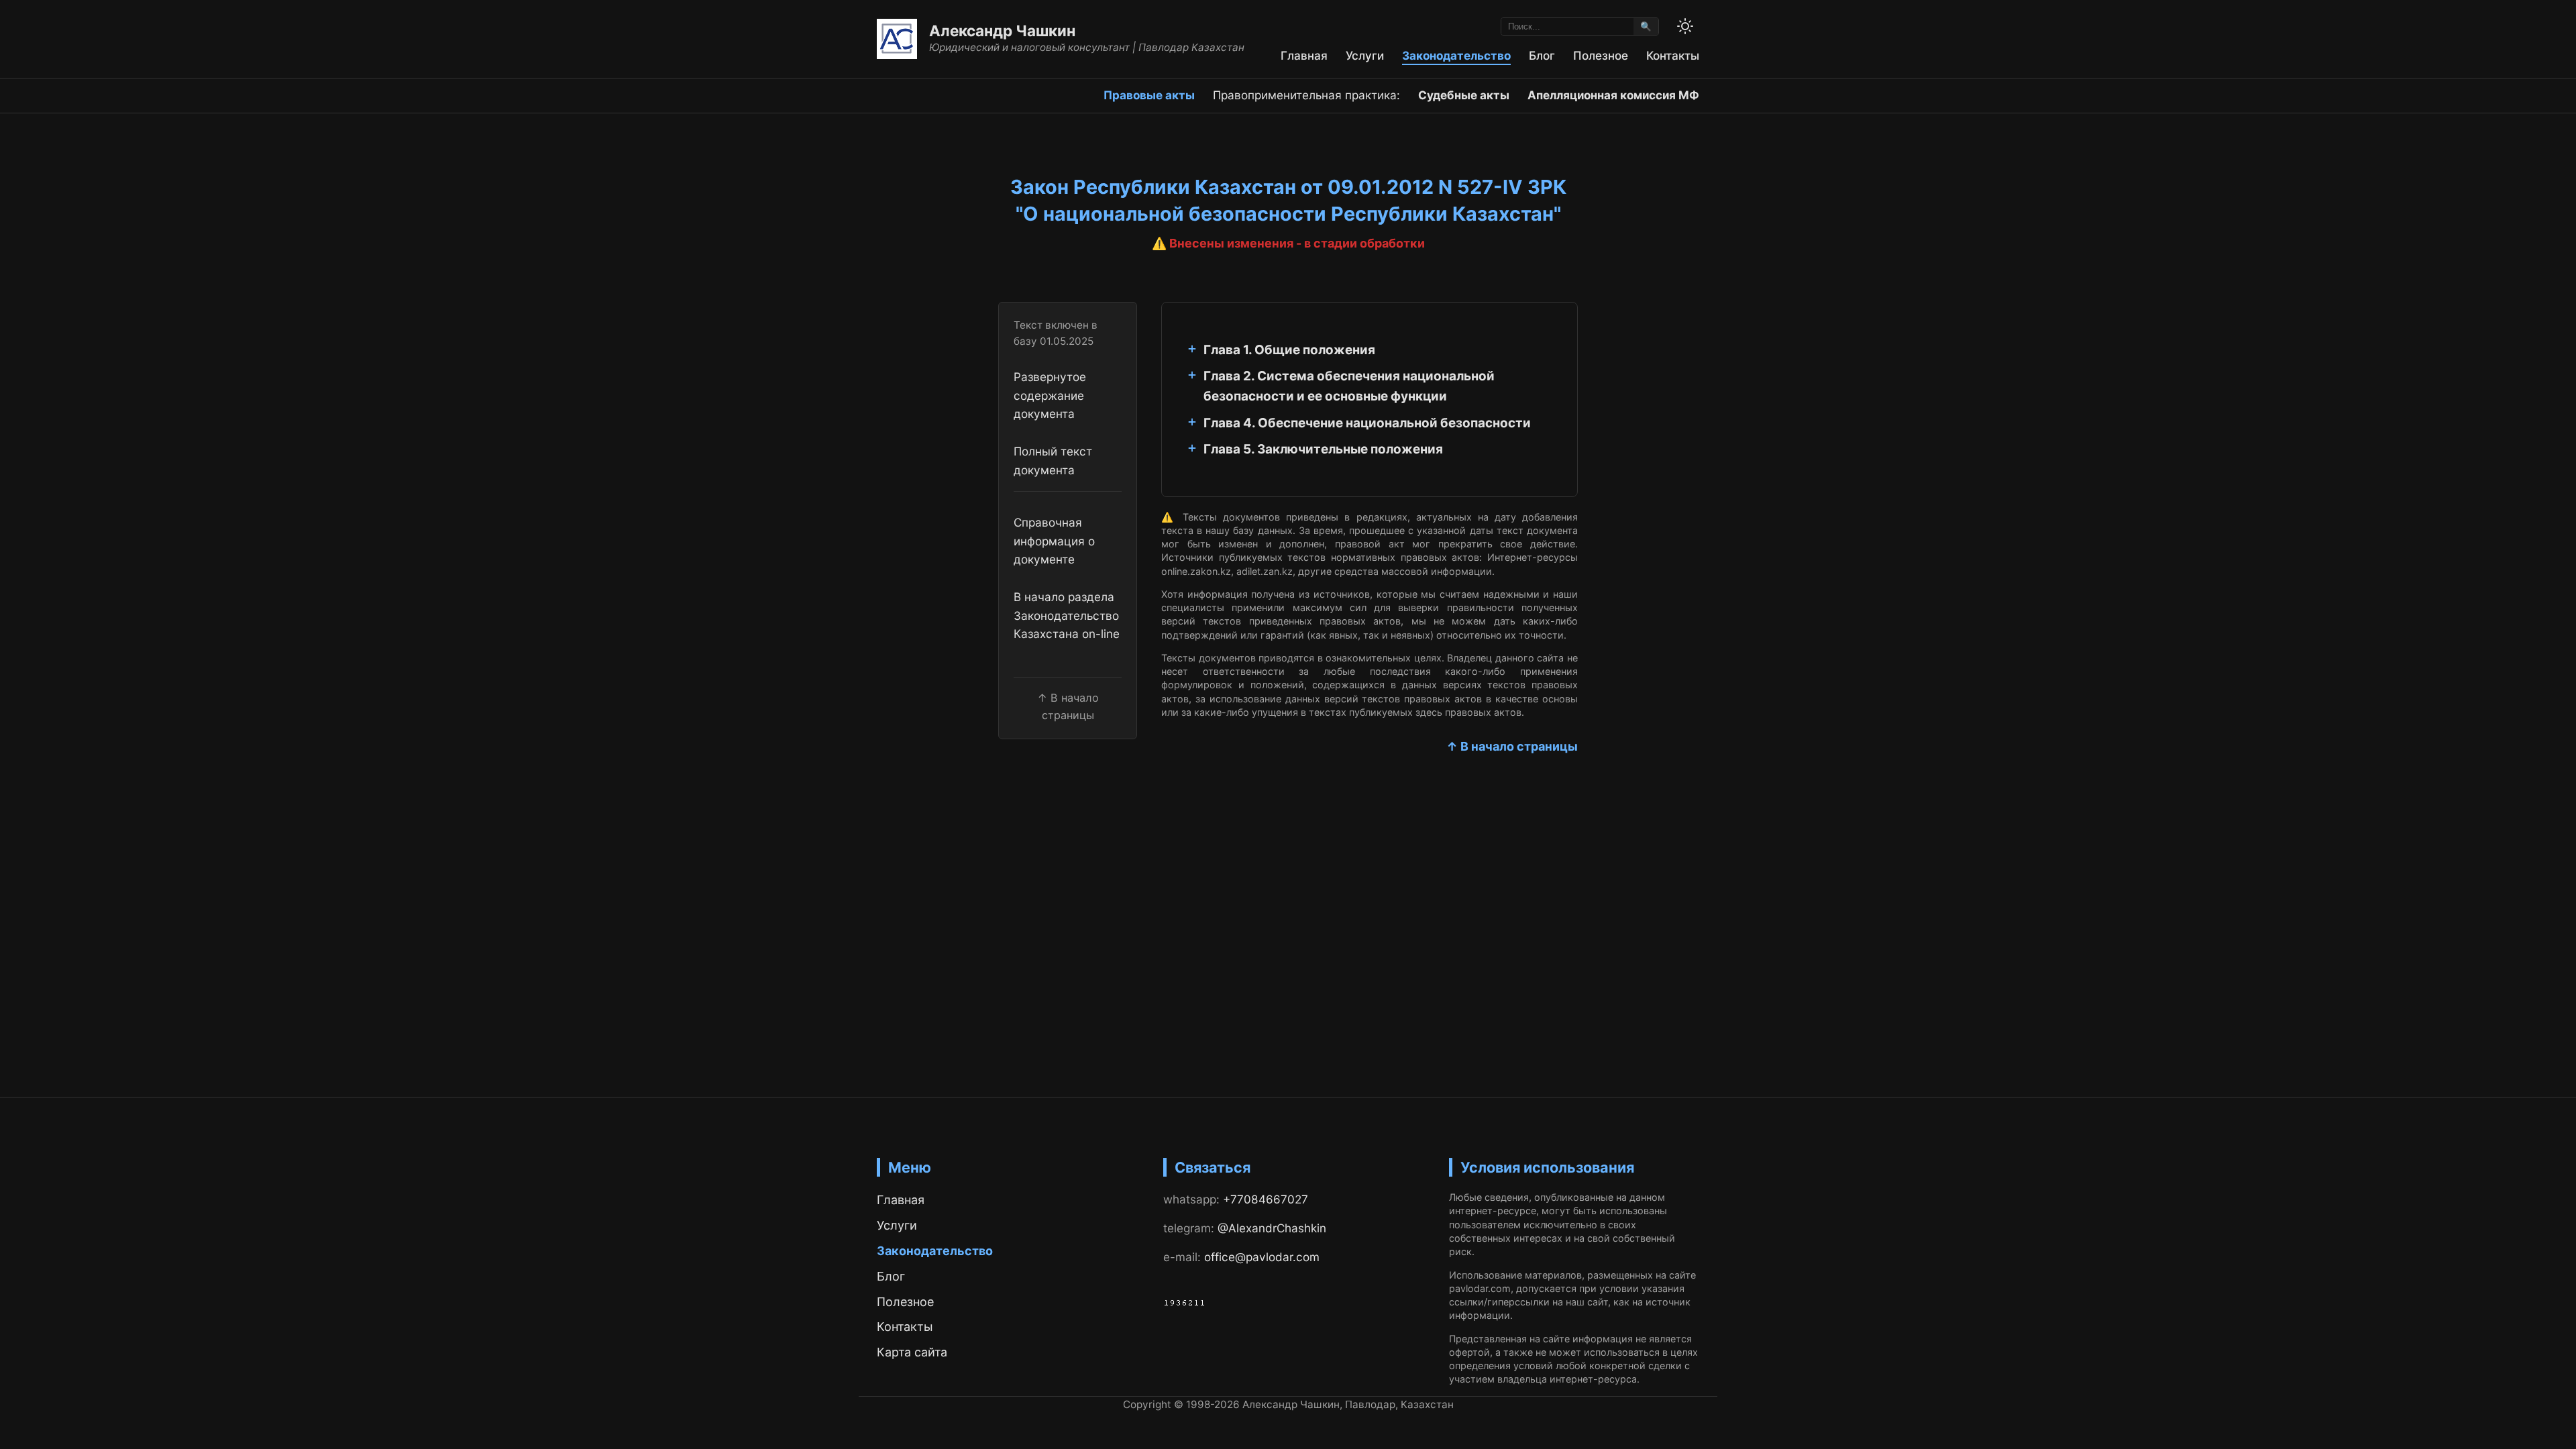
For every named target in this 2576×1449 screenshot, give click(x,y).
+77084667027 (1266, 1199)
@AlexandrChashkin (1272, 1228)
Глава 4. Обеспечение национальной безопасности (1367, 423)
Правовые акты (1149, 95)
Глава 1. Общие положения (1289, 350)
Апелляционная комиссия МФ (1613, 95)
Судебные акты (1464, 95)
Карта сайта (912, 1352)
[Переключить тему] (1685, 26)
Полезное (1601, 55)
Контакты (1673, 55)
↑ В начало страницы (1512, 746)
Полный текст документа (1053, 460)
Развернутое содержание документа (1050, 395)
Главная (1304, 55)
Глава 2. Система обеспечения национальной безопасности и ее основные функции (1349, 386)
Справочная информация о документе (1054, 541)
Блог (1542, 55)
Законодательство (1456, 55)
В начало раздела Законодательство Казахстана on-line (1067, 615)
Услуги (1365, 55)
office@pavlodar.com (1262, 1257)
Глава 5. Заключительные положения (1323, 449)
